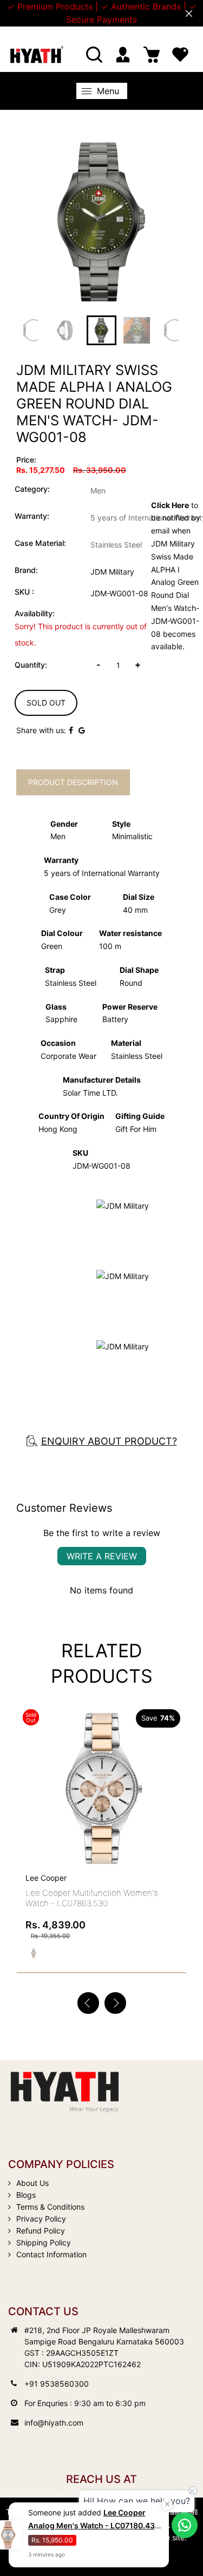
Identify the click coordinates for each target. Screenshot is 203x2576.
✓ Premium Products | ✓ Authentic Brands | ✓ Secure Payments (102, 13)
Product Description (73, 782)
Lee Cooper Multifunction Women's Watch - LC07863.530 (92, 1898)
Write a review (102, 1556)
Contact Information (51, 2254)
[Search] (94, 55)
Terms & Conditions (50, 2207)
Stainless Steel (116, 545)
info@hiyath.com (54, 2423)
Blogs (26, 2195)
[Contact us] (185, 2525)
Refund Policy (41, 2231)
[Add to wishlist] (174, 1774)
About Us (32, 2183)
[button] (115, 2003)
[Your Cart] (152, 55)
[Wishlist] (180, 55)
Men (98, 490)
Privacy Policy (41, 2219)
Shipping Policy (44, 2242)
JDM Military (112, 572)
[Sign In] (123, 55)
